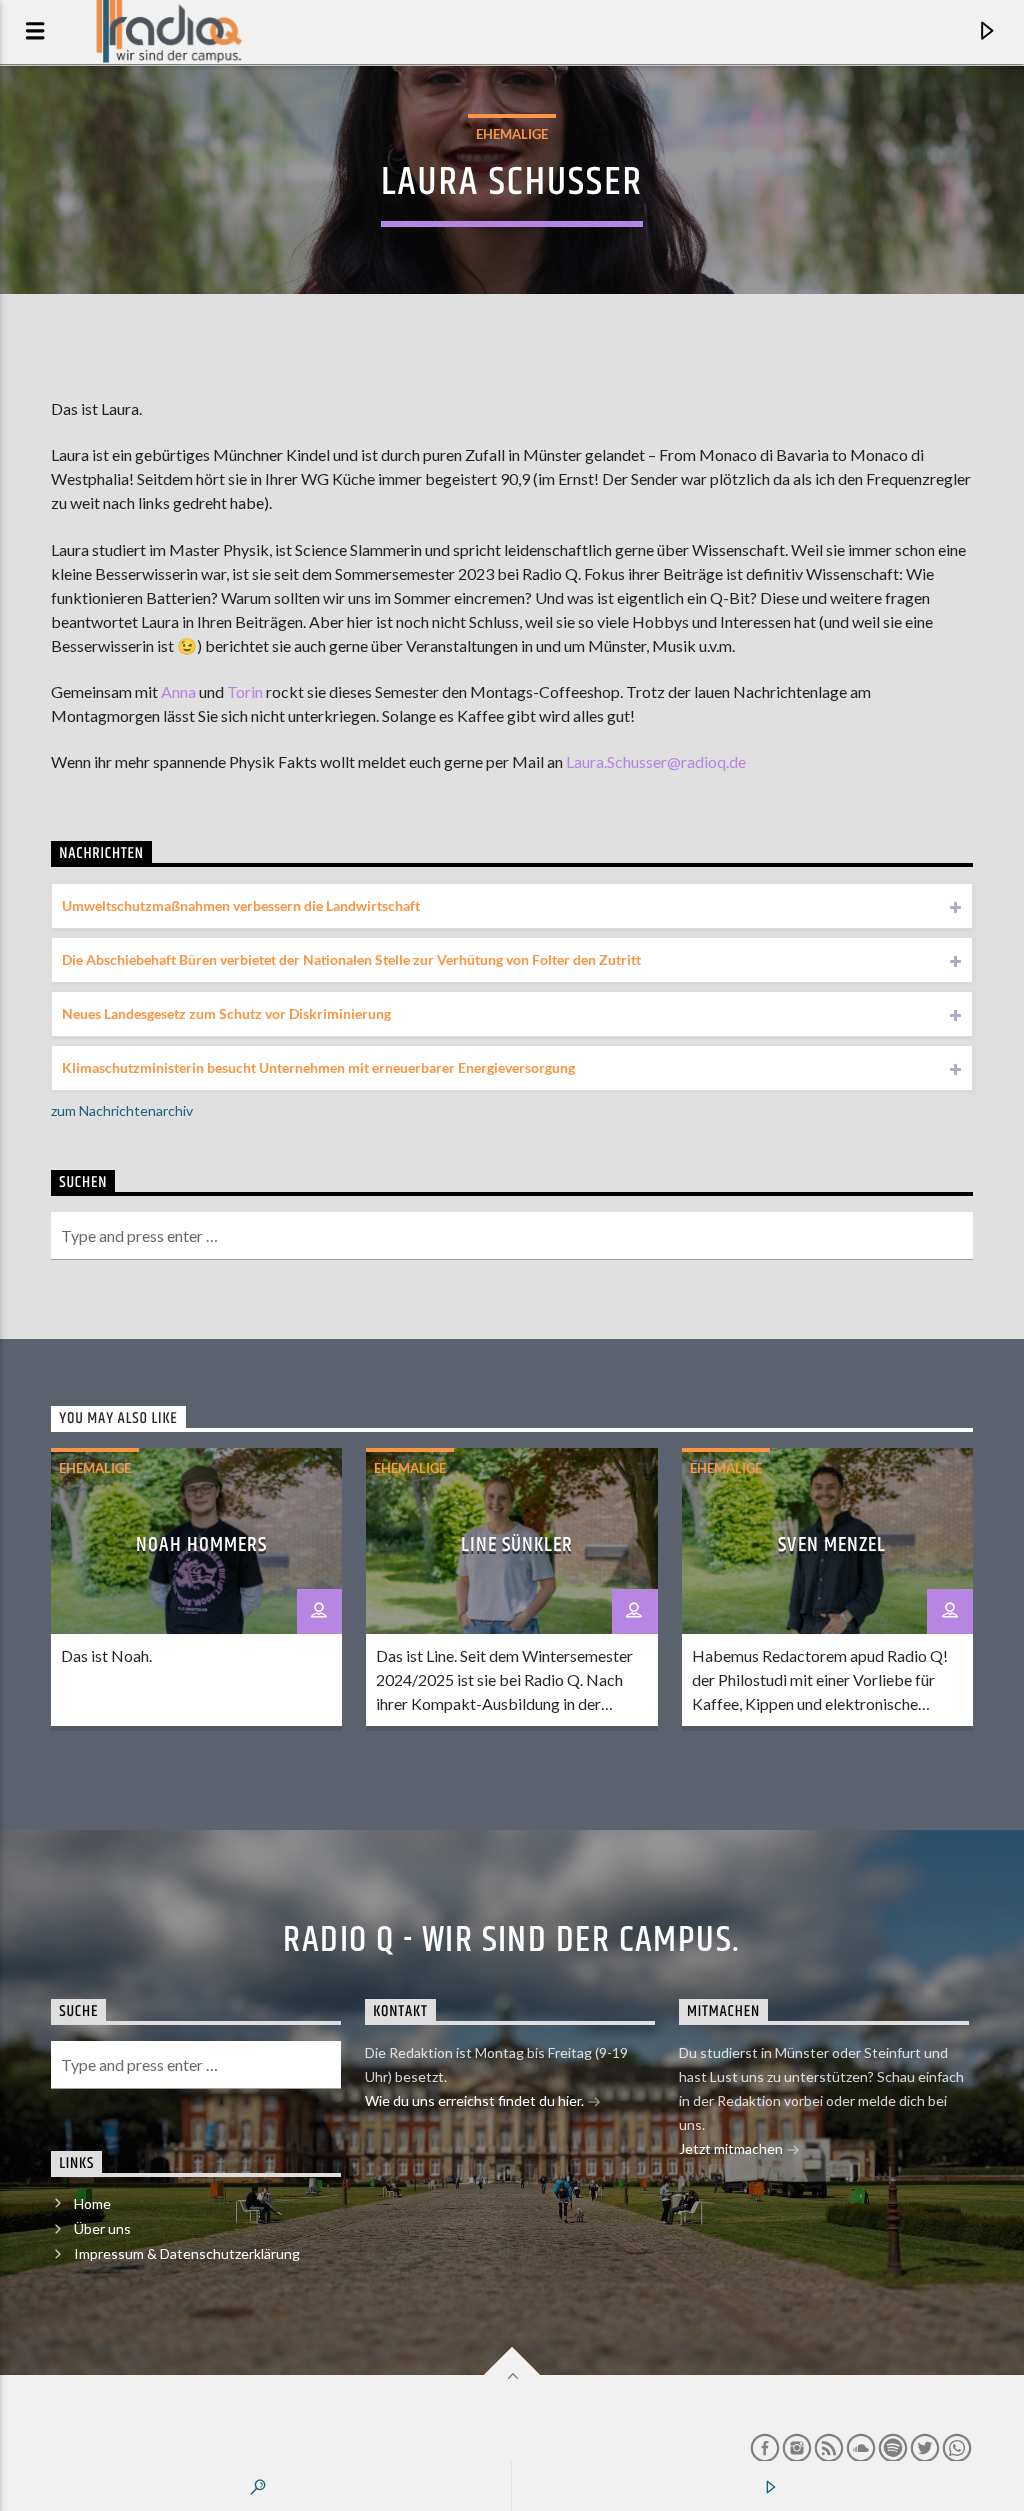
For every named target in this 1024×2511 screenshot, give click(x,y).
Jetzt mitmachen (732, 2148)
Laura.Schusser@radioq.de (656, 761)
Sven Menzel (831, 1545)
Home (92, 2203)
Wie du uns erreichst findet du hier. (476, 2100)
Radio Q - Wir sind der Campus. (511, 1941)
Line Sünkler (517, 1545)
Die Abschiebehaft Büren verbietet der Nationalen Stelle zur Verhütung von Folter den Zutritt (351, 959)
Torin (245, 691)
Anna (178, 691)
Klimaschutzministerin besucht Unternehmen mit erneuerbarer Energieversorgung (318, 1067)
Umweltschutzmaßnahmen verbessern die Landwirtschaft (241, 905)
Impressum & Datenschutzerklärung (187, 2253)
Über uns (102, 2228)
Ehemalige (512, 134)
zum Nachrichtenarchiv (122, 1110)
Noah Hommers (201, 1545)
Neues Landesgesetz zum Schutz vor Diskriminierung (226, 1013)
